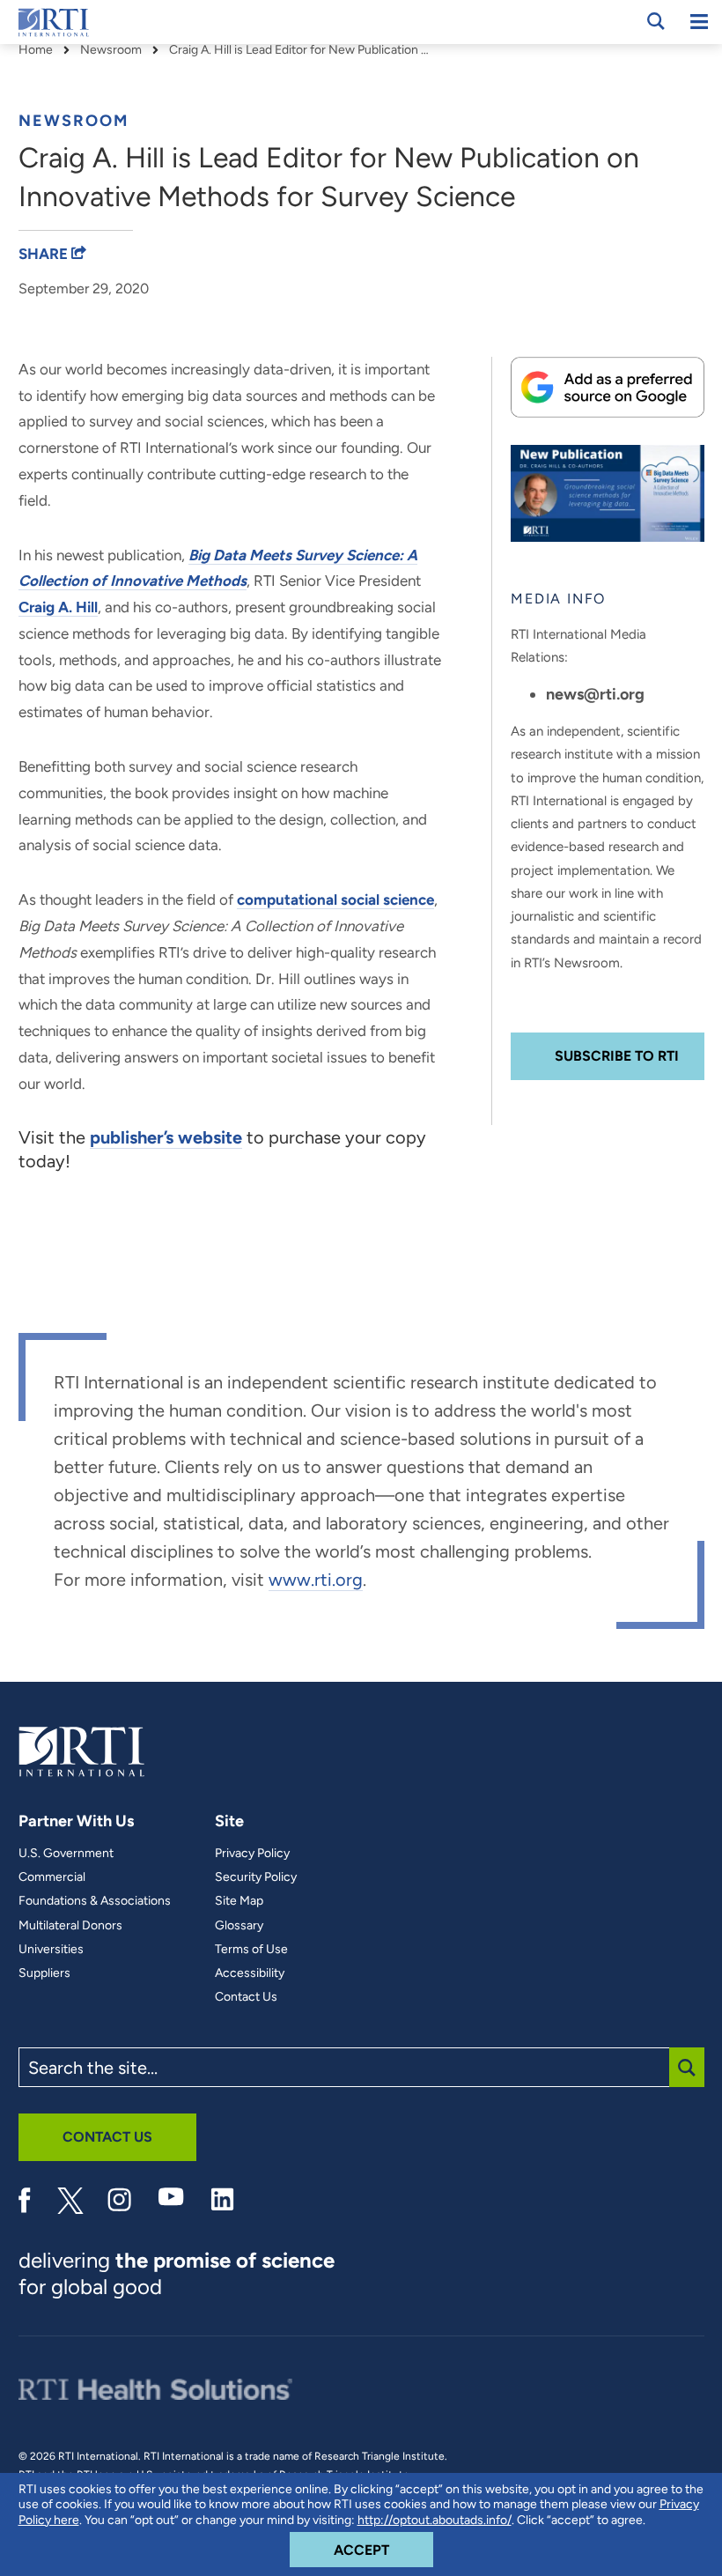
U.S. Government (66, 1854)
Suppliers (44, 1973)
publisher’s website (166, 1137)
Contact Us (246, 1997)
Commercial (52, 1877)
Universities (51, 1950)
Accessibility (250, 1973)
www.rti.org (316, 1580)
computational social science (335, 899)
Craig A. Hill (58, 607)
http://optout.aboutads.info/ (435, 2520)
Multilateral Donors (70, 1926)
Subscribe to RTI (617, 1056)
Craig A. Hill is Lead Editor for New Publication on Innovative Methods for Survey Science (301, 50)
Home (36, 50)
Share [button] (45, 254)
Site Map (239, 1901)
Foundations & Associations (95, 1901)
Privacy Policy (252, 1854)
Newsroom (111, 50)
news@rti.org (595, 694)
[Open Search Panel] (656, 21)
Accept (383, 2550)
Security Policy (256, 1877)
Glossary (239, 1926)
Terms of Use (251, 1950)
